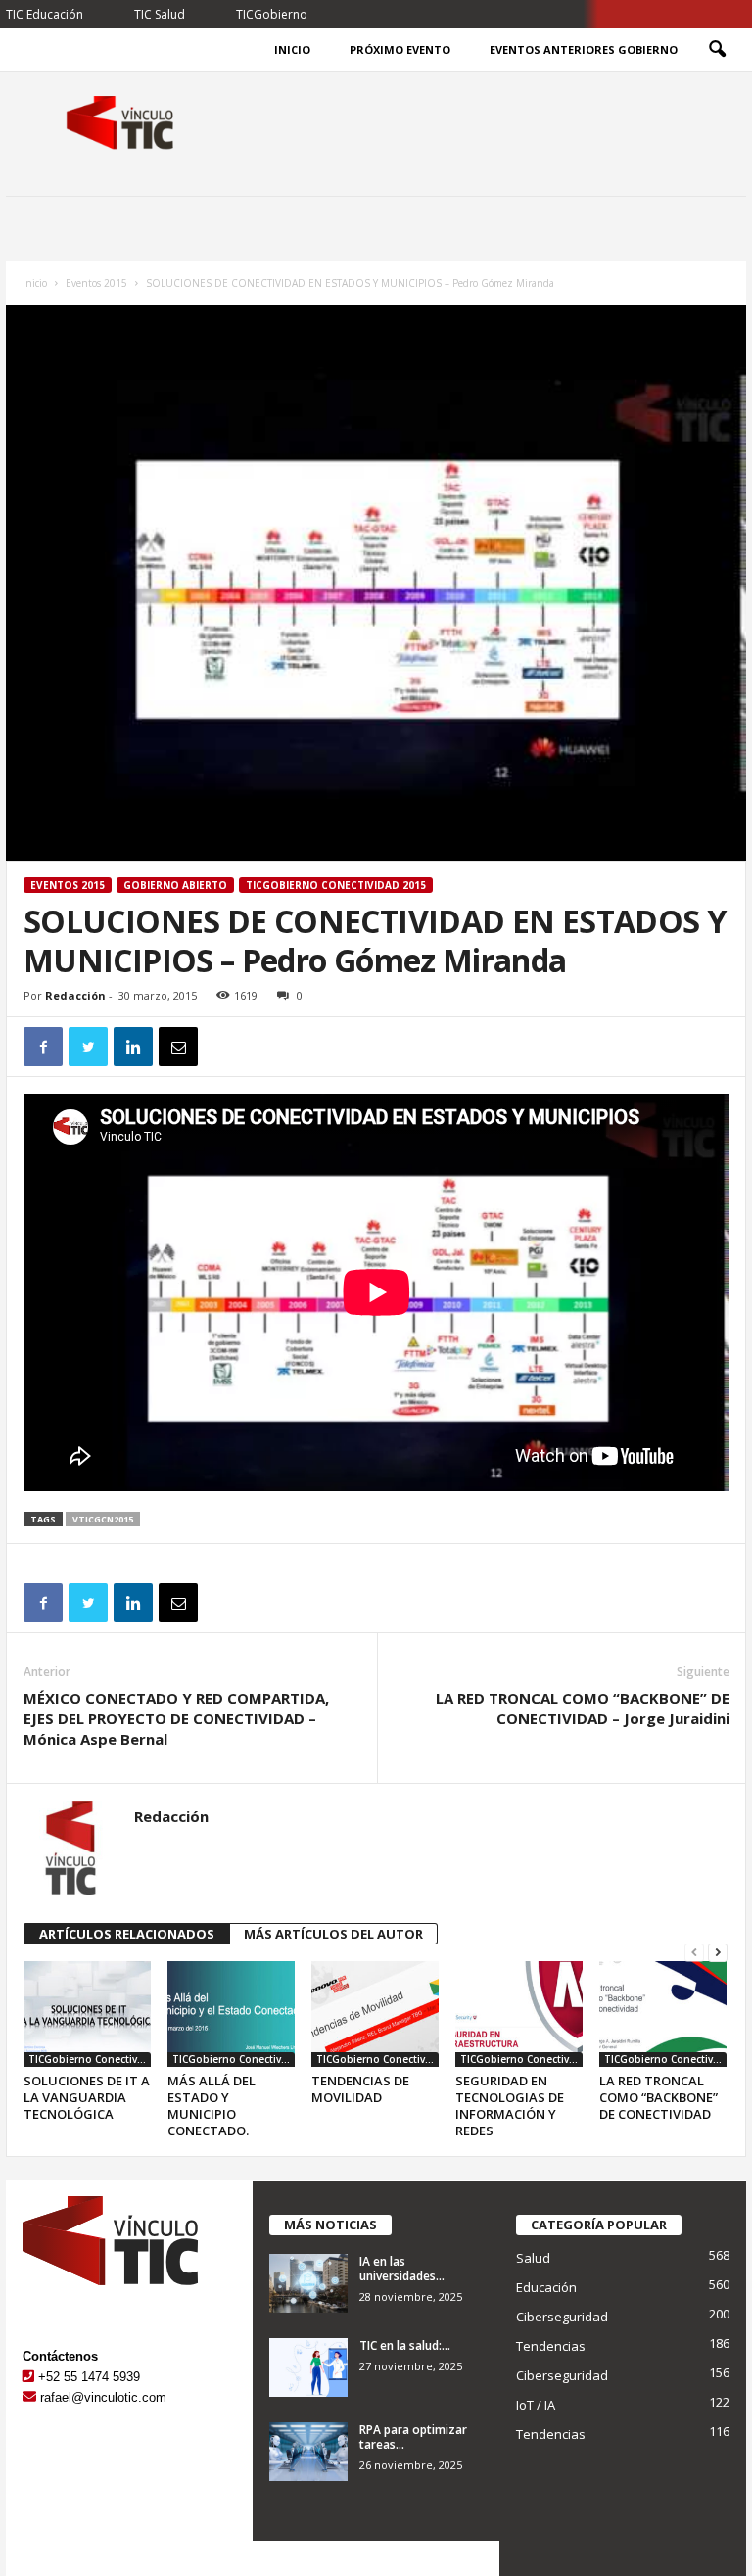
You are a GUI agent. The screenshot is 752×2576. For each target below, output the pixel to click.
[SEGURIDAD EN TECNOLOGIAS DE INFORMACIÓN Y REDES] (519, 2014)
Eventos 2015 (96, 283)
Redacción (75, 995)
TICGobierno (272, 14)
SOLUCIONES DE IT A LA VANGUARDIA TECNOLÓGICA (87, 2097)
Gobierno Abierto (175, 885)
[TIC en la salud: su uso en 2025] (308, 2367)
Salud (533, 2258)
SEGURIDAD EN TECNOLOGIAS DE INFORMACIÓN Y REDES (510, 2106)
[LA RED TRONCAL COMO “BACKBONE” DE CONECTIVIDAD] (663, 2014)
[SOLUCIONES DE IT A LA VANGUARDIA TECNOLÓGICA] (87, 2014)
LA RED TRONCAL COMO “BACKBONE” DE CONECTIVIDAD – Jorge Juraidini (583, 1708)
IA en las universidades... (402, 2269)
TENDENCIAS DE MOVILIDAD (360, 2089)
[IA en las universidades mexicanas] (308, 2283)
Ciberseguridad (562, 2317)
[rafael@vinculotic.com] (29, 2397)
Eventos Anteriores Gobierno (584, 49)
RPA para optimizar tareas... (413, 2437)
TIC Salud (160, 14)
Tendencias (551, 2346)
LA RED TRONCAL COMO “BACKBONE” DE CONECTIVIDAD (658, 2097)
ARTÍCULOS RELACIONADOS (127, 1934)
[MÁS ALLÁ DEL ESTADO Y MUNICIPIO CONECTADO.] (231, 2014)
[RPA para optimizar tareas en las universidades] (308, 2452)
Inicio (292, 49)
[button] (717, 50)
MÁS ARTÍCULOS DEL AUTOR (333, 1934)
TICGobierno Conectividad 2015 (336, 885)
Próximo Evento (400, 49)
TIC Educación (45, 14)
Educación (546, 2287)
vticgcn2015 (103, 1519)
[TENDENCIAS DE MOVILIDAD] (375, 2014)
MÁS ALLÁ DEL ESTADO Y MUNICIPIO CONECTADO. (211, 2106)
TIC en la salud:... (405, 2345)
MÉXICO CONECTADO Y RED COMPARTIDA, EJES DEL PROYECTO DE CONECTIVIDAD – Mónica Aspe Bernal (176, 1718)
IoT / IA (536, 2405)
